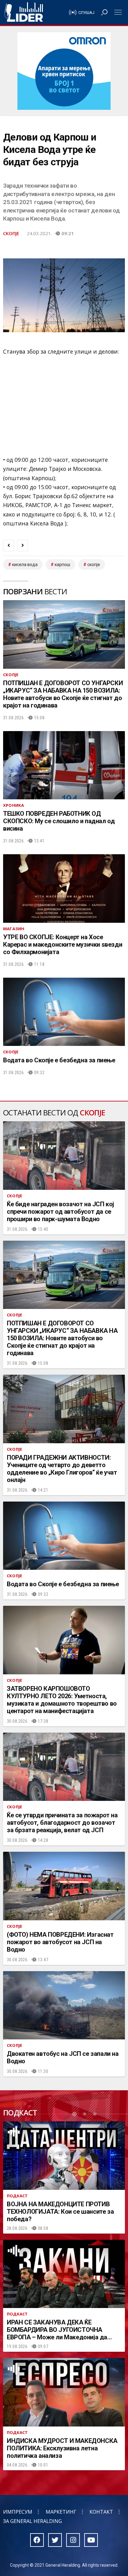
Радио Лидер (24, 12)
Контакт (101, 2512)
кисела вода (25, 565)
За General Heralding (32, 2521)
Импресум (18, 2512)
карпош (62, 565)
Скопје (11, 233)
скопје (94, 565)
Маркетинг (61, 2512)
